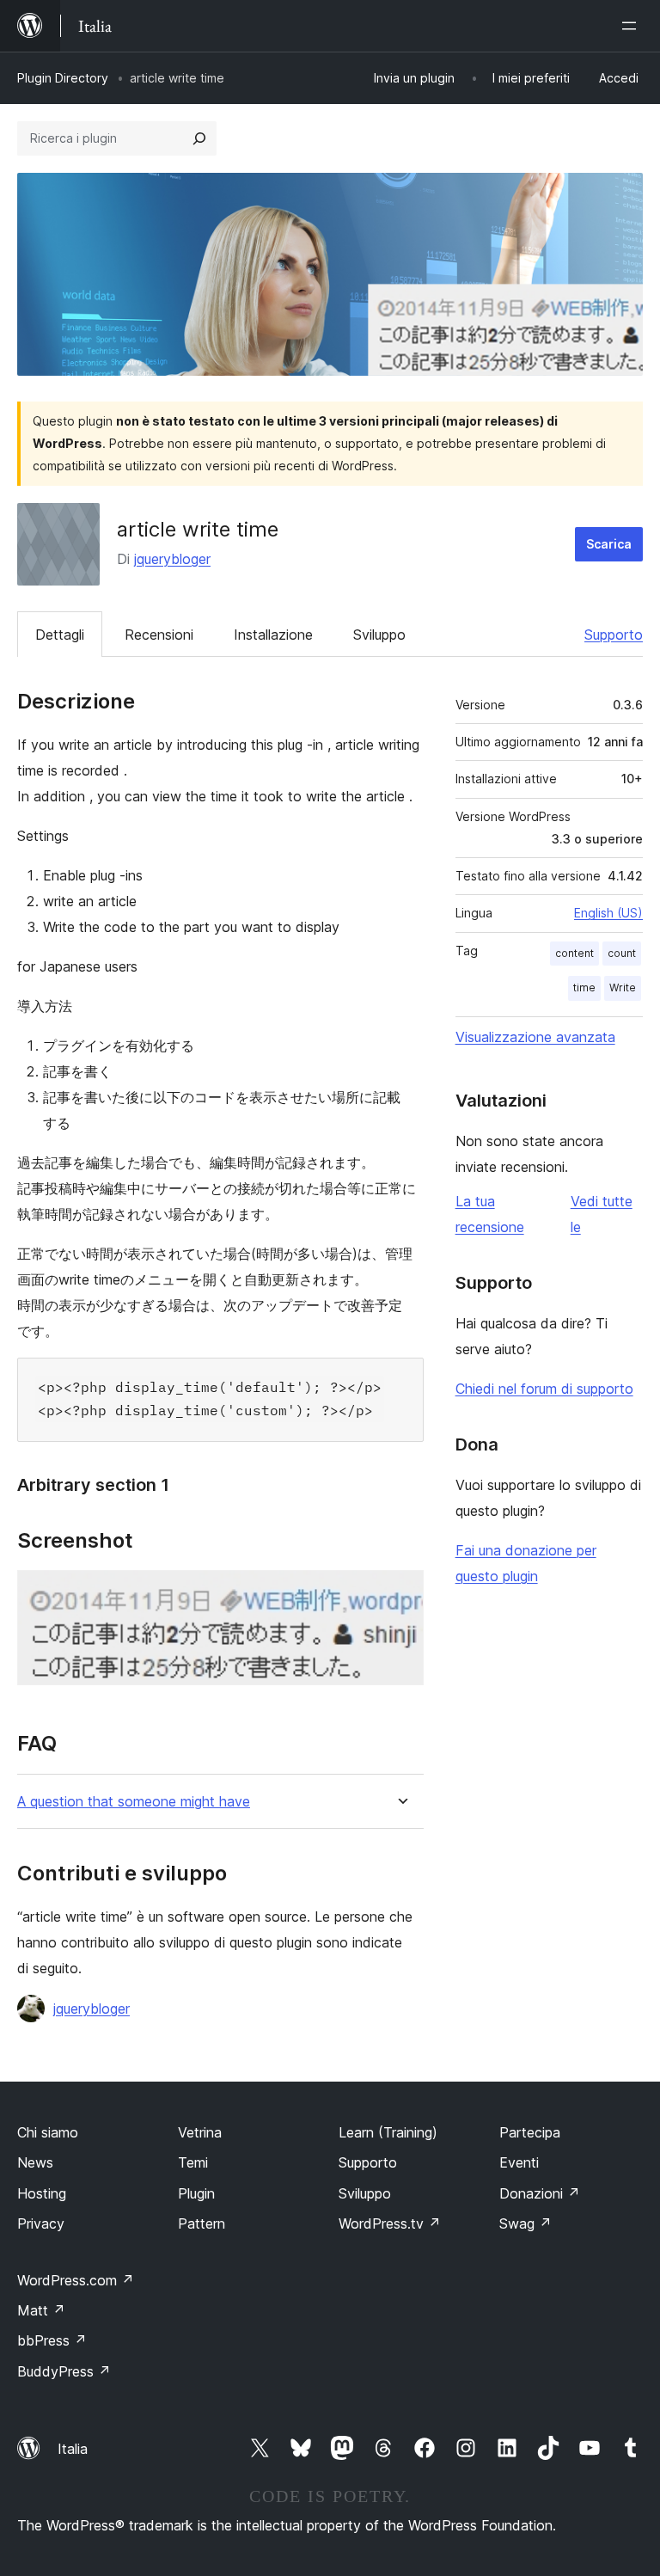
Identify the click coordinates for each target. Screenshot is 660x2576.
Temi (193, 2162)
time (584, 987)
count (622, 953)
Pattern (202, 2223)
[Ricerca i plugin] (199, 138)
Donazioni (540, 2193)
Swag (526, 2223)
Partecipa (530, 2132)
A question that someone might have (134, 1802)
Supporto (614, 635)
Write (623, 987)
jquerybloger (172, 559)
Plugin (196, 2193)
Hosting (42, 2193)
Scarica (609, 544)
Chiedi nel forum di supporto (544, 1389)
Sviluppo (379, 635)
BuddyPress (64, 2371)
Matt (41, 2310)
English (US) (608, 913)
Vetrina (200, 2132)
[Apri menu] (632, 26)
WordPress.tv (390, 2223)
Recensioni (159, 635)
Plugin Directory (63, 78)
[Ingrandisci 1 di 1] (400, 1593)
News (35, 2162)
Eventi (519, 2162)
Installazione (273, 635)
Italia (73, 2449)
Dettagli (60, 635)
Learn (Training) (388, 2132)
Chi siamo (48, 2132)
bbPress (52, 2340)
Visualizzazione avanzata (535, 1037)
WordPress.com (76, 2280)
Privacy (41, 2223)
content (574, 953)
